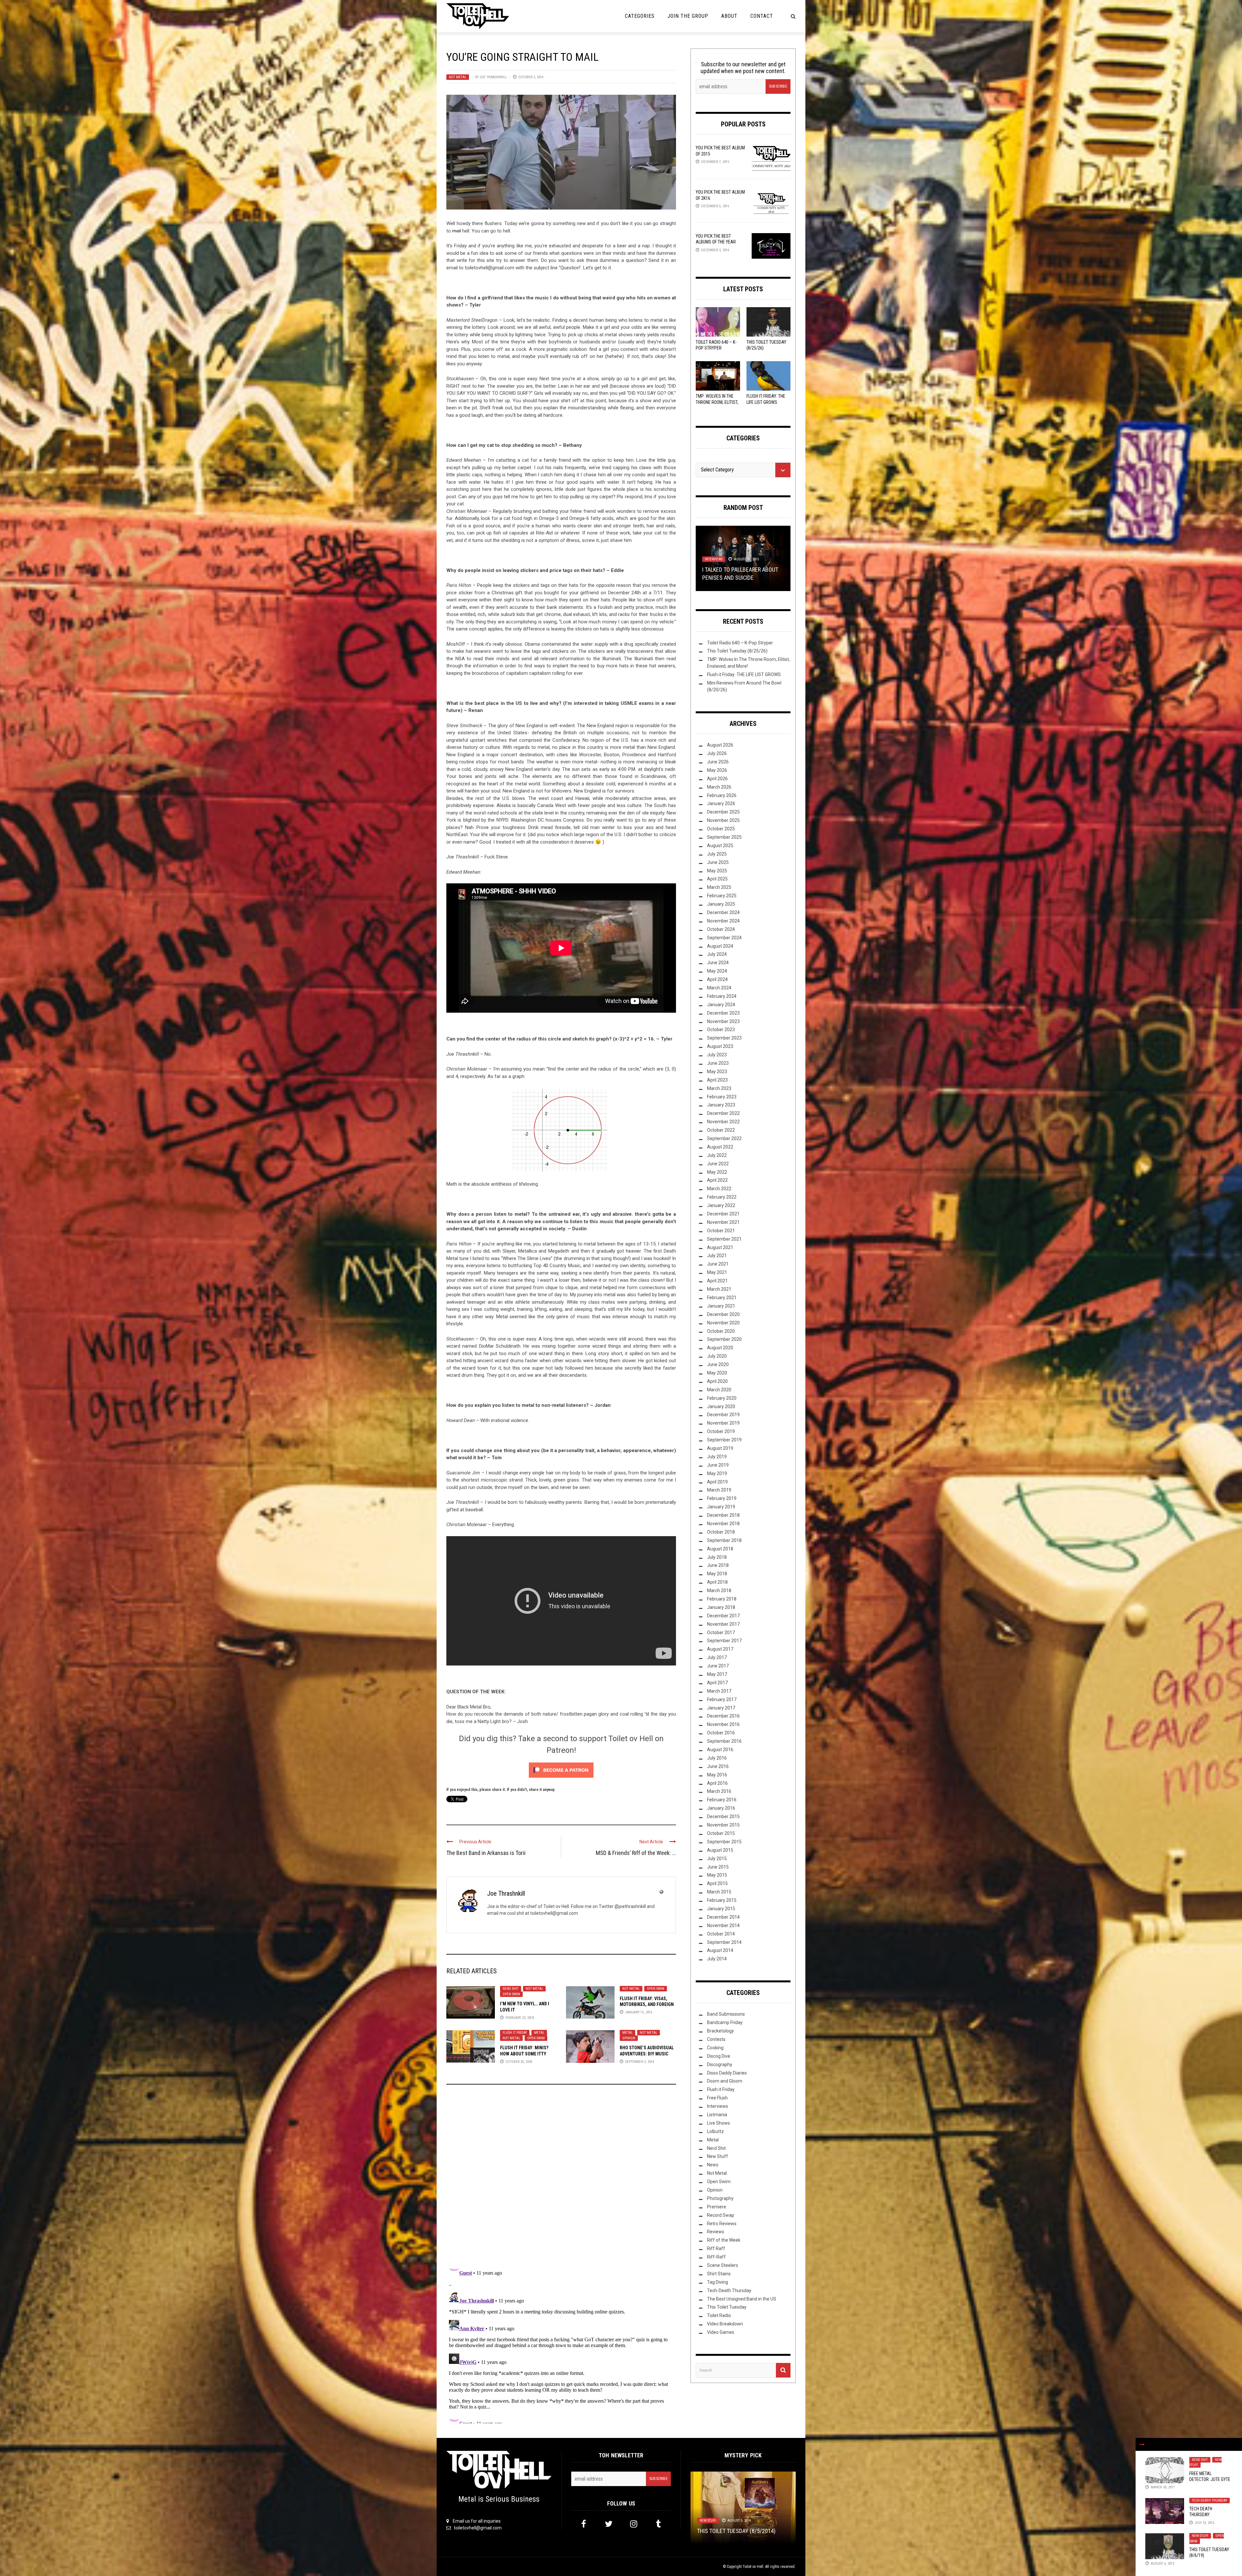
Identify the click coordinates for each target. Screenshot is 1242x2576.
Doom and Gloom (725, 2081)
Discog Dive (719, 2056)
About (729, 16)
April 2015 (717, 1883)
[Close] (1142, 2444)
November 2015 (723, 1825)
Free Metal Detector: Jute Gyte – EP (1210, 2479)
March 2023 (719, 1088)
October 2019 (721, 1431)
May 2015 (717, 1875)
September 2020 (724, 1339)
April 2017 (717, 1683)
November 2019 (723, 1423)
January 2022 (721, 1205)
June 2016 (718, 1766)
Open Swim (511, 1994)
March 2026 (719, 787)
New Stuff (1200, 2536)
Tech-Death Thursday (1209, 2501)
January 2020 (721, 1407)
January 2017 (721, 1708)
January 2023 (721, 1105)
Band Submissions (726, 2014)
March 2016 (719, 1791)
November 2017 (723, 1624)
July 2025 (717, 854)
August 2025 (720, 846)
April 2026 (717, 779)
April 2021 (717, 1281)
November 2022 (723, 1122)
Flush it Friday (515, 2033)
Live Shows (719, 2123)
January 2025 (721, 904)
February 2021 (722, 1298)
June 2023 (718, 1063)
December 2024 (723, 912)
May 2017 (717, 1674)
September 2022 (724, 1138)
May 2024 (717, 971)
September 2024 (724, 938)
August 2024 (720, 946)
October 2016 (721, 1733)
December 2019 (723, 1415)
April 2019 (717, 1482)
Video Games (721, 2332)
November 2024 (723, 921)
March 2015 (719, 1892)
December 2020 (723, 1314)
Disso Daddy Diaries (727, 2073)
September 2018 (724, 1540)
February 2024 (722, 996)
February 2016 (722, 1800)
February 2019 (722, 1498)
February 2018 (722, 1599)
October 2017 (721, 1633)
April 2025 (717, 879)
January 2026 (721, 803)
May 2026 (717, 770)
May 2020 (717, 1373)
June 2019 (718, 1465)
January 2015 (721, 1909)
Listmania (717, 2115)
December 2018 (723, 1515)
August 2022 (720, 1147)
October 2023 (721, 1029)
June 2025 (718, 862)
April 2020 (717, 1381)
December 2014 (723, 1917)
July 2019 (717, 1457)
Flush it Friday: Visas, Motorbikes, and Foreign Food (647, 2004)
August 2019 (720, 1448)
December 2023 (723, 1013)
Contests (716, 2039)
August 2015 (720, 1850)
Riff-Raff (716, 2257)
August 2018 (720, 1549)
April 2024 (717, 979)
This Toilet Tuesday (727, 2307)
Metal (539, 2033)
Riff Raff (716, 2248)
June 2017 (718, 1666)
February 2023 (722, 1097)
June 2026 (718, 762)
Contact (762, 16)
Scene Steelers (723, 2265)
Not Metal (458, 77)
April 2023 (717, 1080)
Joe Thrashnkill (493, 77)
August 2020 (720, 1348)
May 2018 (717, 1574)
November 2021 (723, 1222)
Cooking (715, 2048)
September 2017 (724, 1641)
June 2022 (718, 1164)
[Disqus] (561, 2177)
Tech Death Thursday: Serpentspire (1203, 2515)
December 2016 (723, 1716)
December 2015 (723, 1816)
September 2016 (724, 1741)
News (713, 2165)
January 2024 (721, 1005)
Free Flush (717, 2098)
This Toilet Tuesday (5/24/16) (740, 578)
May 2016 (717, 1775)
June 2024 (718, 963)
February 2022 (722, 1197)
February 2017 (722, 1699)
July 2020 (717, 1356)
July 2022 (717, 1155)
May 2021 (717, 1272)
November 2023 (723, 1021)
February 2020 (722, 1398)
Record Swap (721, 2215)
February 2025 (722, 896)
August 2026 (720, 745)
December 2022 (723, 1113)
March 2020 (719, 1390)
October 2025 (721, 829)
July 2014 (717, 1959)
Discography (720, 2064)
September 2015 (724, 1842)
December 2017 (723, 1616)
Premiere (717, 2207)
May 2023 (717, 1072)
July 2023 (717, 1055)
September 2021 (724, 1239)
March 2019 (719, 1490)
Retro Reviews (722, 2224)
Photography (720, 2198)
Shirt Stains (719, 2274)
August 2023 (720, 1046)
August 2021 (720, 1247)
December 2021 (723, 1214)
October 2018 (721, 1532)
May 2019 (717, 1473)
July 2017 (717, 1657)
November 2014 (723, 1925)
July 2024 (717, 954)
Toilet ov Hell (753, 2567)
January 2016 (721, 1808)
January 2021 (721, 1306)
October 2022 (721, 1130)
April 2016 (717, 1783)
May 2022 (717, 1172)
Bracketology (720, 2031)
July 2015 (717, 1859)
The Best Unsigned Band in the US (742, 2299)
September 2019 (724, 1440)
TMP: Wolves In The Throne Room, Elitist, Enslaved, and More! (717, 402)
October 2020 (721, 1331)
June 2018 (718, 1565)
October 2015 (721, 1833)
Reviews (716, 2232)
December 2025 (723, 812)
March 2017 (719, 1691)
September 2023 (724, 1038)
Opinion (629, 2038)
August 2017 (720, 1649)
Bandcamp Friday (725, 2022)
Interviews (718, 2106)
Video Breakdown (725, 2324)
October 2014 (721, 1934)
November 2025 (723, 820)
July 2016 (717, 1758)
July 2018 (717, 1557)
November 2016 (723, 1724)
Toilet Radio (719, 2315)
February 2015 (722, 1900)
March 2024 (719, 988)
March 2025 (719, 887)
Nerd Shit (511, 1989)
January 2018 (721, 1607)
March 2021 (719, 1289)
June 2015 (718, 1867)
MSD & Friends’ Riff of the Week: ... (636, 1853)
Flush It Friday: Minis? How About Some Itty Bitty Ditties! (524, 2053)
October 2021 (721, 1231)
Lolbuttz (715, 2131)
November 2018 (723, 1524)
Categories (640, 16)
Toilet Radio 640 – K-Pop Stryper (740, 643)
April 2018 (717, 1582)
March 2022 (719, 1189)
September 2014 (724, 1942)
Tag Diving (718, 2282)
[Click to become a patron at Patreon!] (561, 1770)
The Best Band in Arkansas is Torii (486, 1853)
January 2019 (721, 1507)
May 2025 (717, 871)
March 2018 (719, 1590)
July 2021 (717, 1256)
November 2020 (723, 1323)
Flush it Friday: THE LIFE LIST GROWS (744, 674)
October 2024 (721, 929)
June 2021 (718, 1264)
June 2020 (718, 1364)
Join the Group (688, 16)
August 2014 (720, 1950)
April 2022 (717, 1180)
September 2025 (724, 837)
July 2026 (717, 753)
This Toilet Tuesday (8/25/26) (737, 651)
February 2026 (722, 795)
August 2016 (720, 1750)
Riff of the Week (724, 2240)
